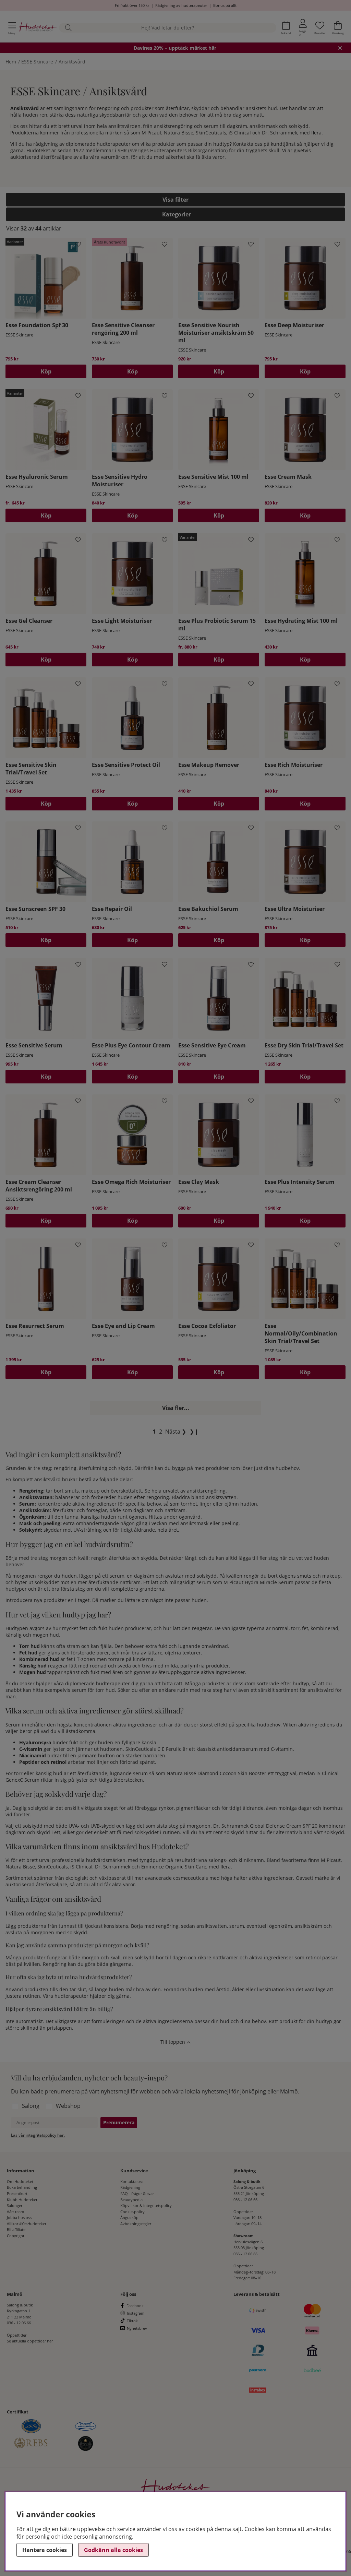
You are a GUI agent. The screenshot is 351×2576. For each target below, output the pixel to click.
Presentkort (17, 2193)
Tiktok (132, 2321)
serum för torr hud (93, 1690)
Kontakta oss (132, 2181)
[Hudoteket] (38, 28)
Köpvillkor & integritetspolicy (146, 2205)
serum (211, 126)
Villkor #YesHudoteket (27, 2224)
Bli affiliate (16, 2229)
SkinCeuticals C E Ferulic (153, 1749)
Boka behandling (22, 2187)
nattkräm (175, 1510)
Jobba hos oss (19, 2217)
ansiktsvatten (221, 1497)
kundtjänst (283, 144)
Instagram (136, 2313)
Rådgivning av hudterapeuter (181, 5)
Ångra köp (129, 2217)
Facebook (135, 2306)
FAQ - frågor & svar (137, 2193)
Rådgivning (130, 2187)
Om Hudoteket (20, 2181)
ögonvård (190, 1517)
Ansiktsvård (72, 62)
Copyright (16, 2236)
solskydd (299, 126)
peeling (230, 1523)
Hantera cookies (45, 2550)
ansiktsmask (264, 126)
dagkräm (237, 126)
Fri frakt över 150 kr (132, 5)
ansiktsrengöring (173, 126)
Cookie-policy (132, 2212)
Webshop (68, 2106)
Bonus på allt (225, 5)
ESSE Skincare (37, 62)
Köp (46, 371)
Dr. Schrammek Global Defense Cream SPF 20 (265, 1826)
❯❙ (194, 1432)
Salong (31, 2106)
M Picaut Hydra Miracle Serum (258, 1582)
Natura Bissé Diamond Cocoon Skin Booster (216, 1773)
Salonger (15, 2205)
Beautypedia (131, 2200)
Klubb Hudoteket (22, 2200)
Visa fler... (176, 1408)
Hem (11, 62)
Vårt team (15, 2212)
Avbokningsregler (136, 2224)
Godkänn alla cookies (113, 2550)
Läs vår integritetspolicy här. (38, 2135)
